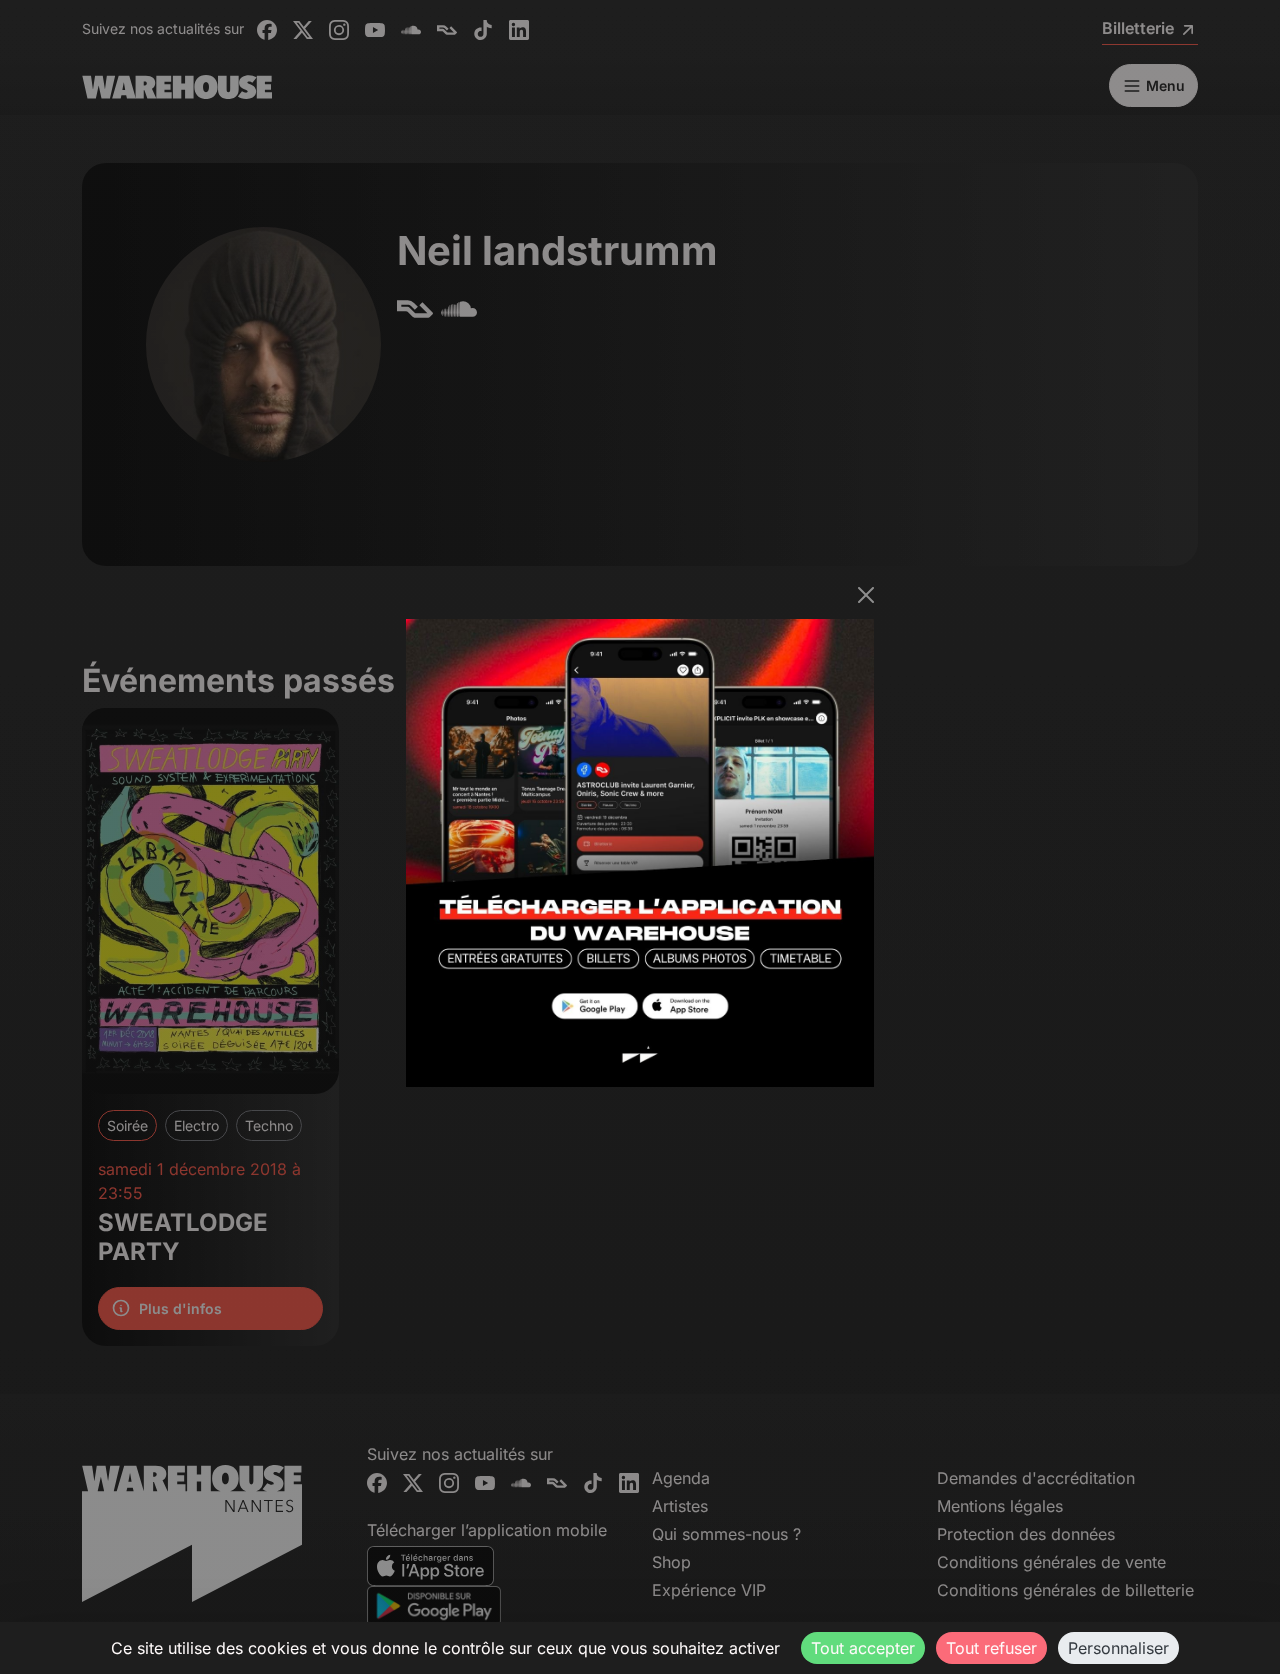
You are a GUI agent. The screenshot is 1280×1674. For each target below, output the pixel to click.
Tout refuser (991, 1648)
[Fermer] (866, 595)
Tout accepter (863, 1648)
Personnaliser (1118, 1648)
